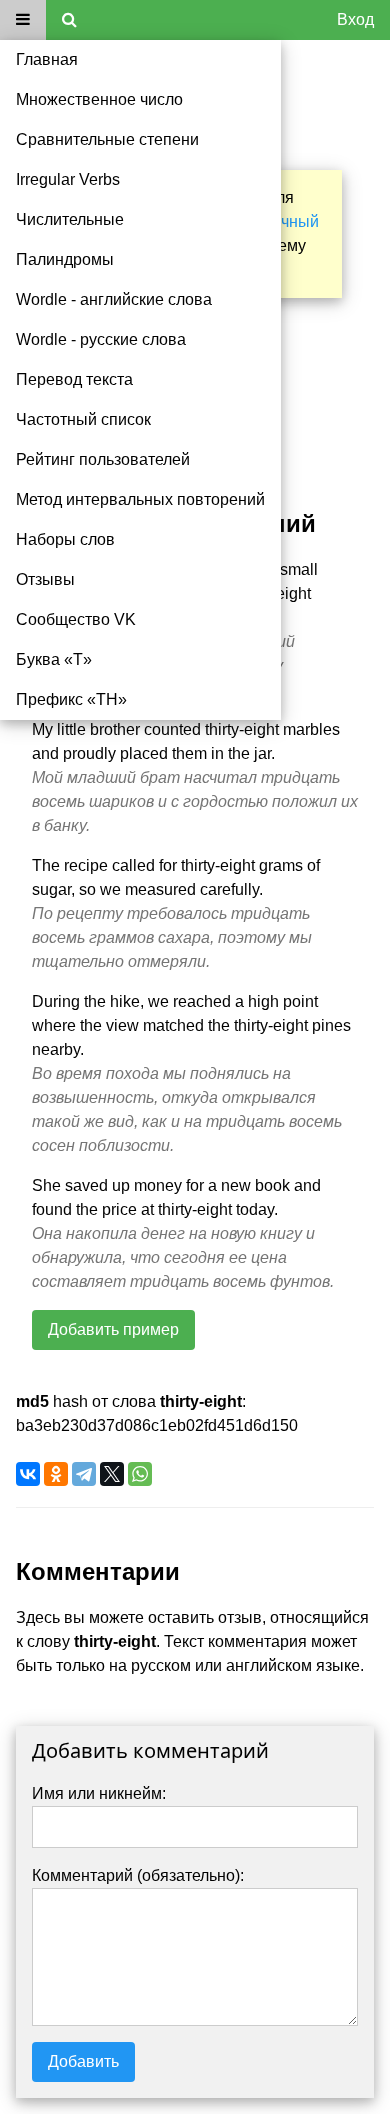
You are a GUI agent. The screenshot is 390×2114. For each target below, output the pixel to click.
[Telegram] (84, 1474)
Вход (355, 19)
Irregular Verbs (68, 179)
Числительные (70, 219)
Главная (47, 59)
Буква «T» (54, 659)
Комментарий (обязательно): (138, 1875)
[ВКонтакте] (28, 1474)
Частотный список (83, 419)
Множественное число (99, 99)
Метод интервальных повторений (140, 499)
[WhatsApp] (140, 1474)
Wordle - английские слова (114, 299)
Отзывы (45, 579)
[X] (112, 1474)
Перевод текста (74, 379)
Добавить (83, 2061)
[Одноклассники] (56, 1474)
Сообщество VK (76, 619)
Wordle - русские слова (101, 339)
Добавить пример (113, 1329)
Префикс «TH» (71, 699)
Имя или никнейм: (99, 1793)
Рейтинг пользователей (103, 459)
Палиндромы (65, 259)
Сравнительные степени (107, 139)
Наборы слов (65, 539)
